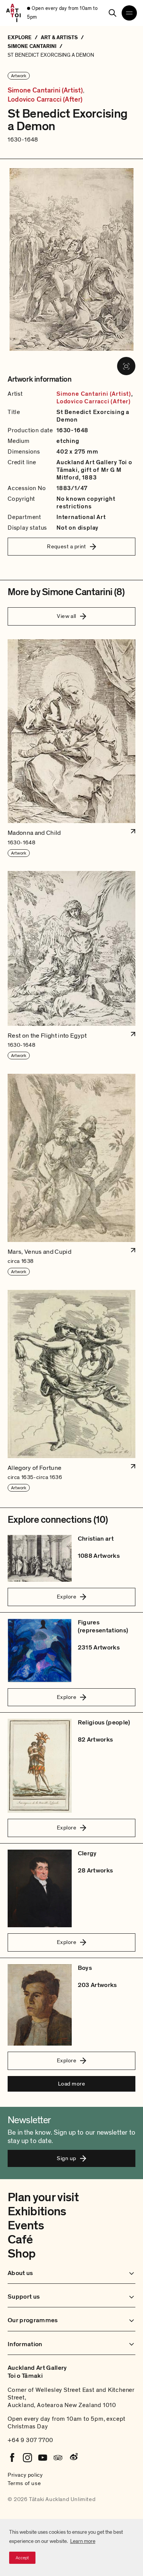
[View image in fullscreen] (126, 366)
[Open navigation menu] (129, 13)
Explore (67, 1597)
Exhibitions (37, 2211)
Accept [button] (22, 2558)
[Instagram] (27, 2458)
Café (20, 2240)
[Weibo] (73, 2458)
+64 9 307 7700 (31, 2440)
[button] (71, 748)
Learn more (83, 2541)
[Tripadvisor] (58, 2458)
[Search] (112, 13)
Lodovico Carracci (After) (45, 100)
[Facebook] (12, 2458)
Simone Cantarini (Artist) (45, 91)
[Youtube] (43, 2458)
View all (67, 616)
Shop (22, 2254)
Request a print (67, 546)
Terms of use (24, 2483)
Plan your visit (43, 2197)
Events (26, 2226)
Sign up (66, 2158)
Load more (71, 2084)
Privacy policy (25, 2475)
